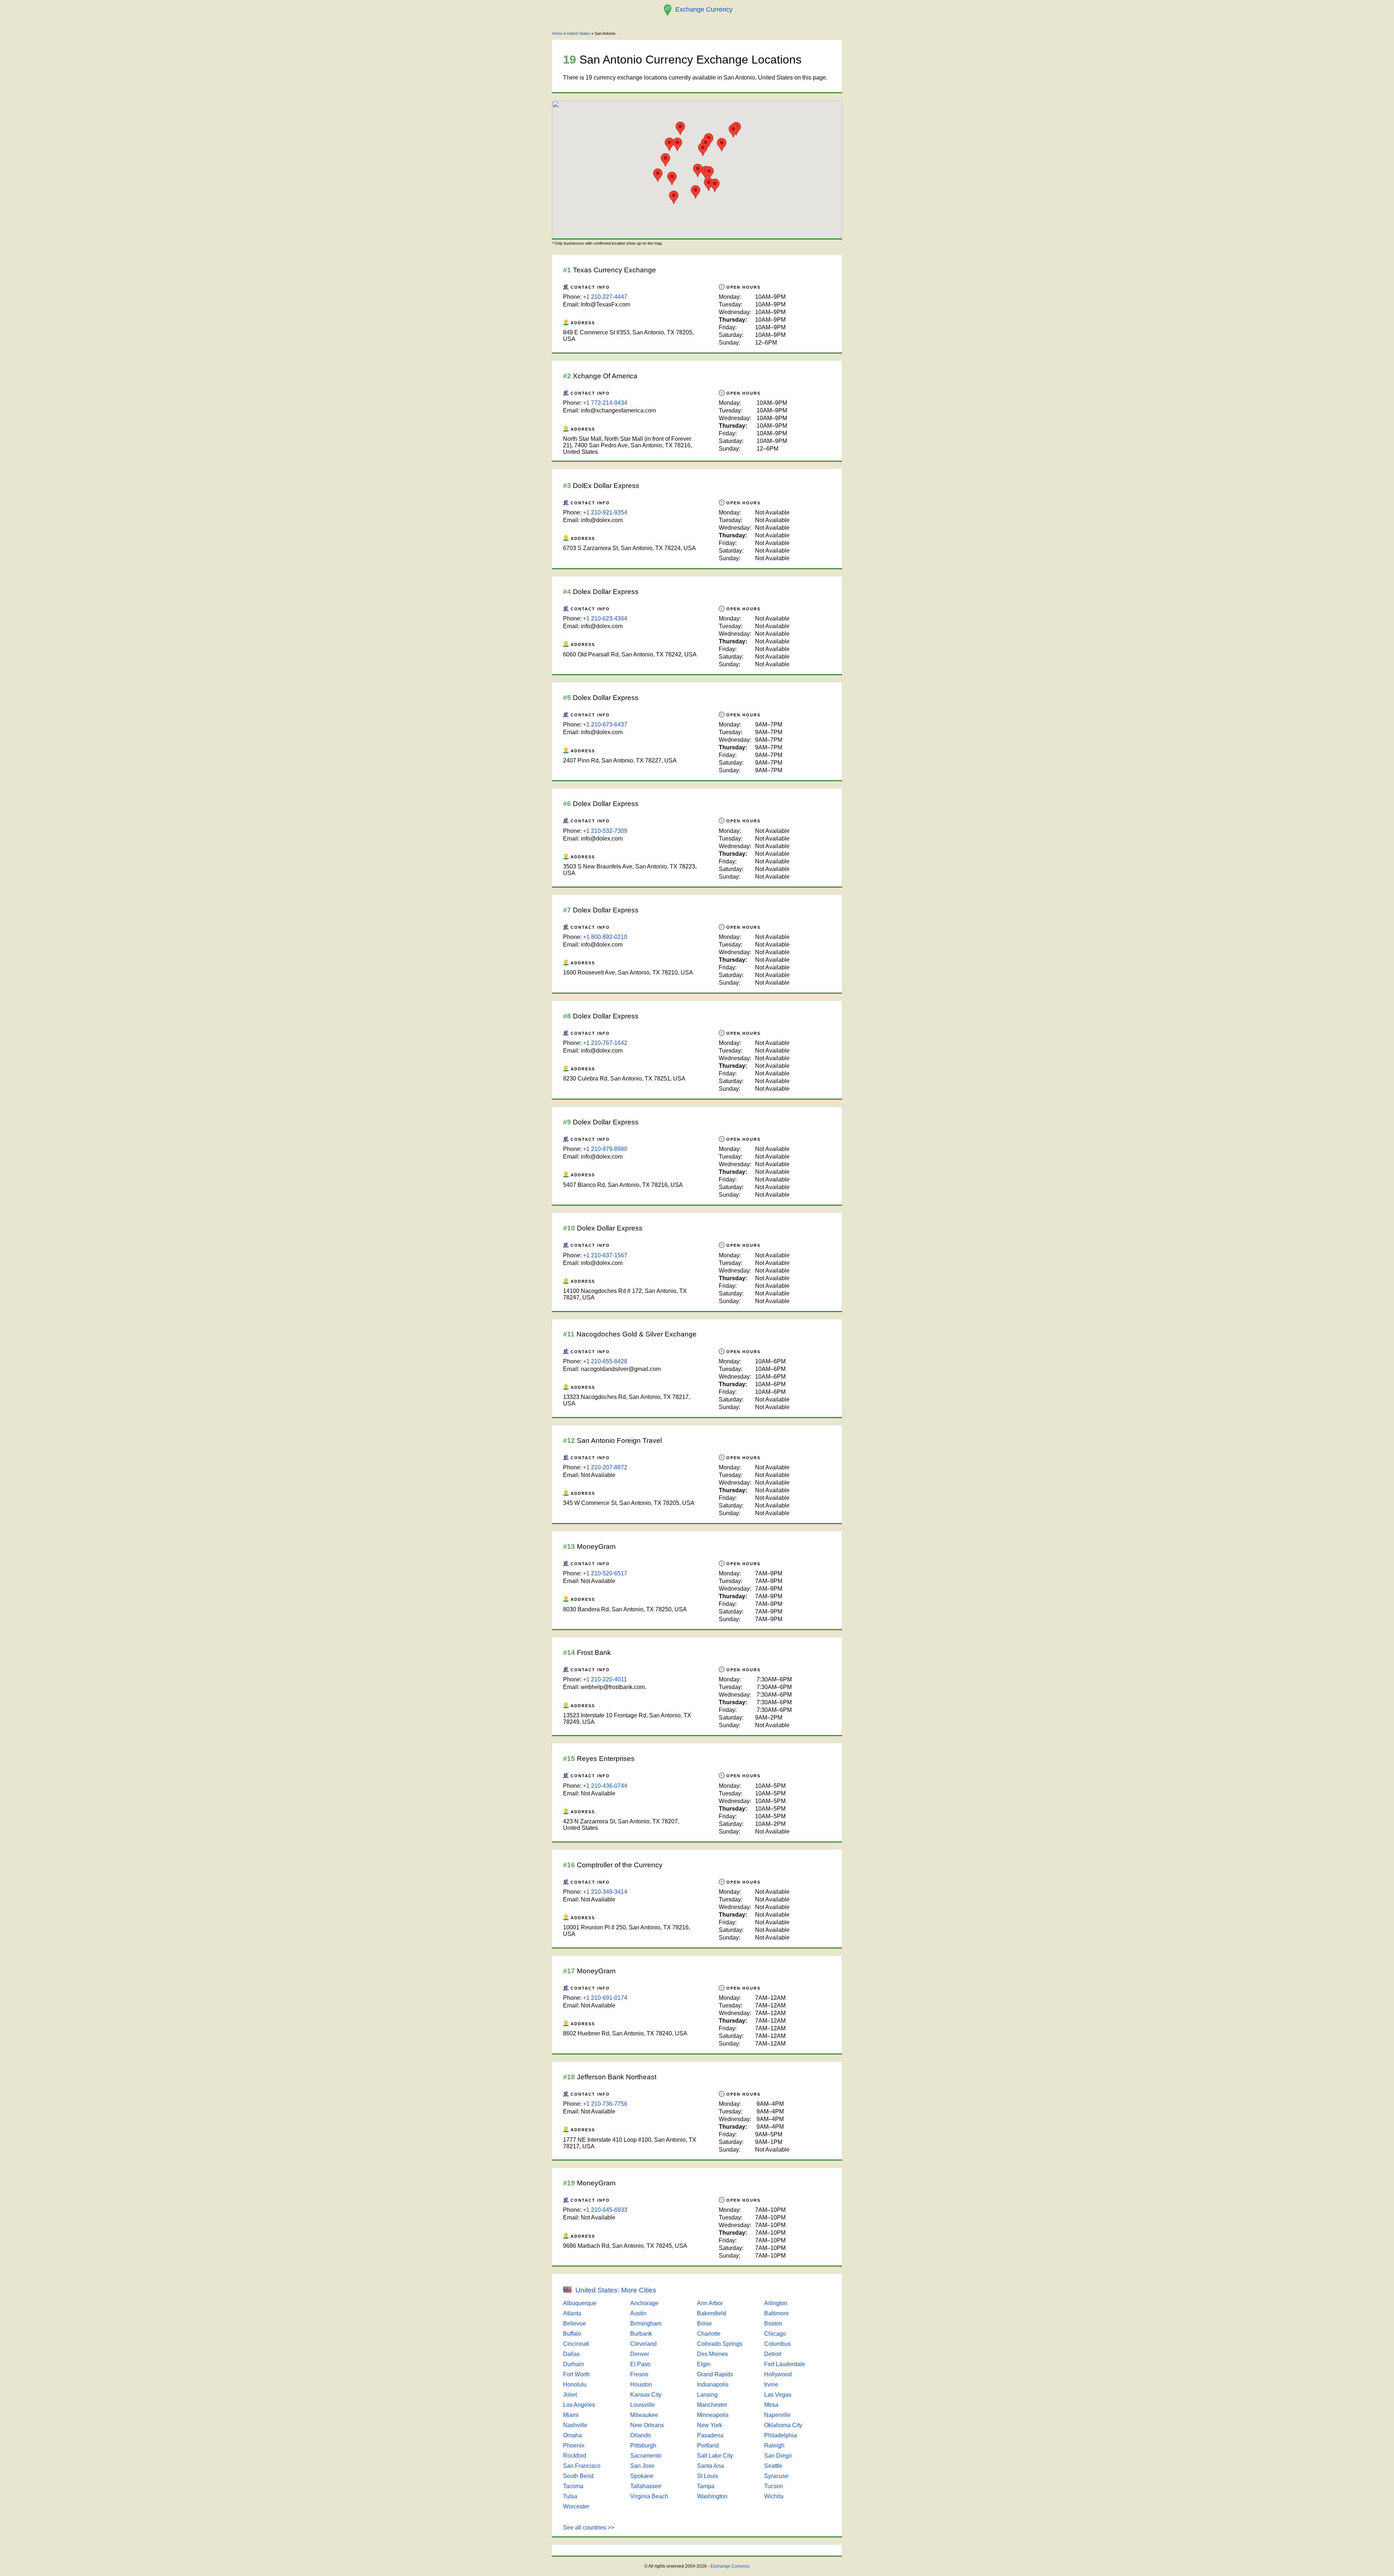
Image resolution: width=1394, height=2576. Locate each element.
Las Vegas (778, 2395)
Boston (773, 2323)
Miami (571, 2415)
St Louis (708, 2476)
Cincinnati (576, 2344)
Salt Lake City (715, 2456)
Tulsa (570, 2496)
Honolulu (575, 2384)
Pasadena (710, 2435)
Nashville (575, 2425)
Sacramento (646, 2456)
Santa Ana (710, 2466)
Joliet (570, 2395)
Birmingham (646, 2323)
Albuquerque (580, 2303)
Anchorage (644, 2303)
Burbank (641, 2334)
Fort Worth (576, 2374)
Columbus (777, 2344)
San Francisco (582, 2466)
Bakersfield (712, 2313)
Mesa (771, 2405)
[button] (709, 173)
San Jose (642, 2466)
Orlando (641, 2435)
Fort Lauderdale (785, 2364)
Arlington (776, 2303)
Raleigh (774, 2445)
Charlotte (709, 2334)
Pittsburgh (643, 2445)
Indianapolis (713, 2384)
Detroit (773, 2354)
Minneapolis (713, 2415)
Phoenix (574, 2445)
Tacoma (573, 2486)
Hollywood (778, 2374)
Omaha (572, 2435)
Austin (638, 2313)
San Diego (778, 2456)
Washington (712, 2496)
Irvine (771, 2384)
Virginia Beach (649, 2496)
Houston (641, 2384)
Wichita (774, 2496)
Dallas (571, 2354)
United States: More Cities (616, 2290)
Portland (708, 2445)
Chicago (775, 2334)
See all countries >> (589, 2528)
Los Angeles (579, 2405)
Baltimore (777, 2313)
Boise (704, 2323)
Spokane (642, 2476)
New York (710, 2425)
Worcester (576, 2506)
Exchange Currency (730, 2566)
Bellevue (574, 2323)
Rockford (575, 2456)
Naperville (777, 2415)
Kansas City (646, 2395)
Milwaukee (644, 2415)
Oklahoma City (783, 2425)
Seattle (773, 2466)
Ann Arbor (710, 2303)
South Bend (578, 2476)
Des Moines (712, 2354)
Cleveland (643, 2344)
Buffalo (572, 2334)
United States (578, 33)
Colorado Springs (720, 2344)
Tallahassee (646, 2486)
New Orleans (647, 2425)
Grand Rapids (715, 2374)
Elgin (704, 2364)
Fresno (639, 2374)
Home (557, 33)
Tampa (706, 2486)
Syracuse (776, 2476)
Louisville (643, 2405)
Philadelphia (780, 2435)
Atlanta (572, 2313)
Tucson (774, 2486)
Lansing (707, 2395)
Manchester (712, 2405)
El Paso (640, 2364)
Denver (640, 2354)
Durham (573, 2364)
